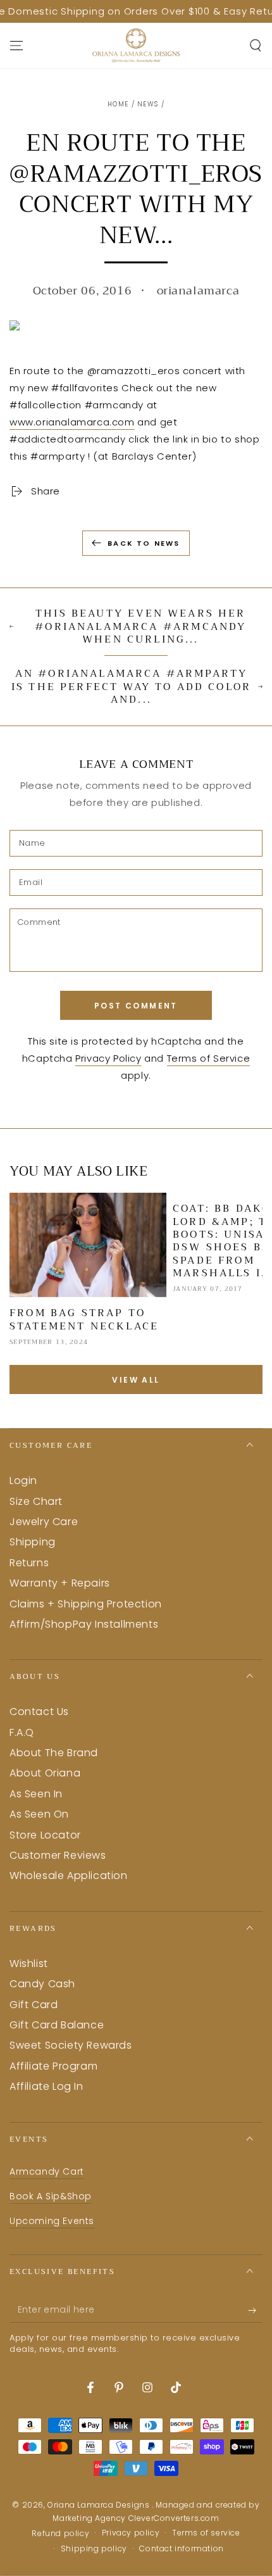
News (148, 104)
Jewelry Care (44, 1522)
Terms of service (206, 2533)
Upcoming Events (52, 2221)
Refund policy (60, 2534)
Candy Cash (42, 1984)
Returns (29, 1563)
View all (136, 1380)
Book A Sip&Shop (51, 2196)
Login (23, 1480)
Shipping (33, 1542)
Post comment (136, 1006)
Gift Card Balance (57, 2025)
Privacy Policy (108, 1058)
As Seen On (39, 1814)
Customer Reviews (58, 1855)
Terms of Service (209, 1058)
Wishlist (29, 1963)
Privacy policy (131, 2533)
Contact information (181, 2549)
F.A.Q (22, 1732)
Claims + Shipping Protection (86, 1604)
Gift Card (34, 2005)
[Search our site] (256, 46)
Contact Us (39, 1712)
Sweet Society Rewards (71, 2045)
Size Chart (36, 1501)
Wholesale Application (69, 1875)
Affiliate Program (53, 2066)
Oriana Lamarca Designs (100, 2505)
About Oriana (45, 1773)
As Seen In (36, 1794)
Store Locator (45, 1835)
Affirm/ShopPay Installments (84, 1624)
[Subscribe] (255, 2310)
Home (118, 104)
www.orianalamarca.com (72, 422)
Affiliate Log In (46, 2086)
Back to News (144, 543)
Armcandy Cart (47, 2171)
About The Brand (54, 1753)
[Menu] (16, 46)
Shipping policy (94, 2549)
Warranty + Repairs (60, 1583)
